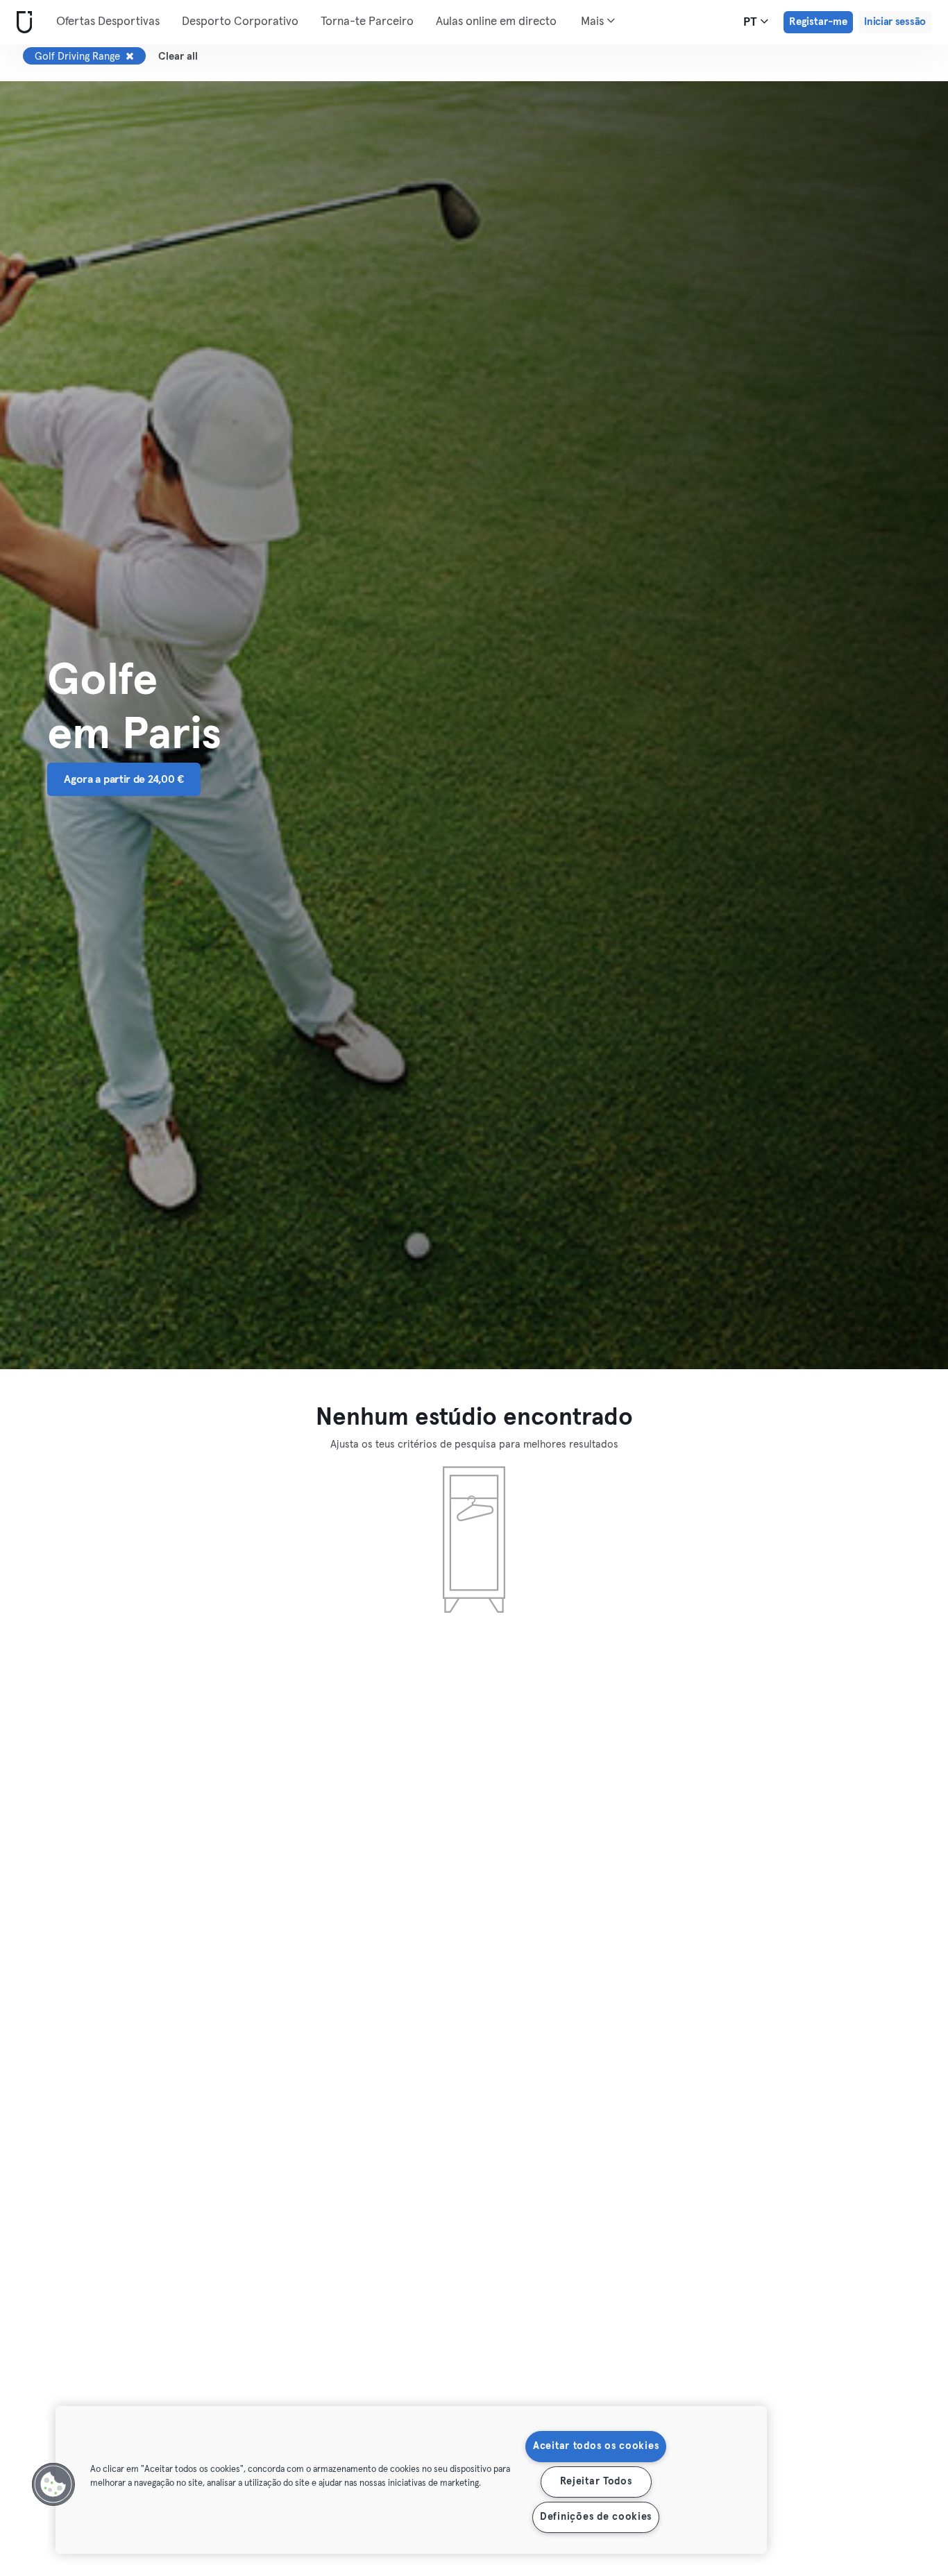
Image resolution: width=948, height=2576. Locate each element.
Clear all (178, 57)
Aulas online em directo (496, 22)
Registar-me (818, 22)
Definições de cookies (596, 2517)
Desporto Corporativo (240, 22)
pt (752, 23)
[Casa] (22, 23)
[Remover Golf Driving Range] (130, 56)
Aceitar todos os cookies (596, 2446)
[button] (53, 2484)
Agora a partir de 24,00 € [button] (124, 779)
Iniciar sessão (895, 22)
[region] (411, 2480)
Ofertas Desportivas (108, 22)
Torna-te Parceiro (367, 22)
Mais (594, 22)
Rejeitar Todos (596, 2482)
